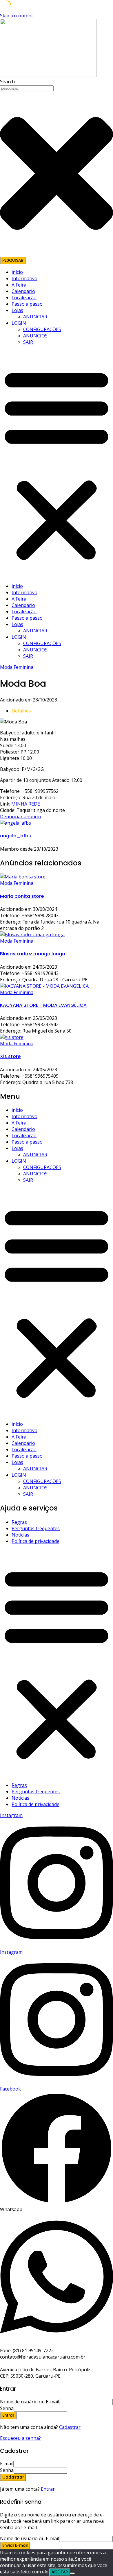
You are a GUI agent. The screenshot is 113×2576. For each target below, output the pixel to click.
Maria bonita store (22, 896)
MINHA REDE (26, 804)
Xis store (10, 1056)
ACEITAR (60, 2572)
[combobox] (27, 88)
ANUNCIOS (35, 336)
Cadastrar (70, 2427)
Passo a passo (27, 304)
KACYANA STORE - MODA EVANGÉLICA (43, 1005)
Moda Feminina (17, 667)
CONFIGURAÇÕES (42, 329)
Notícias (20, 1535)
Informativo (24, 278)
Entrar (48, 2489)
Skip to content (17, 16)
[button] (57, 464)
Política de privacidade (35, 1541)
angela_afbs (16, 836)
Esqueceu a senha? (20, 2438)
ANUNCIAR (35, 317)
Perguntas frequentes (36, 1528)
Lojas (17, 310)
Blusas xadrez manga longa (33, 954)
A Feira (19, 285)
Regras (19, 1522)
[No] (72, 2573)
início (17, 272)
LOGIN (19, 323)
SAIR (28, 342)
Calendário (23, 291)
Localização (24, 298)
